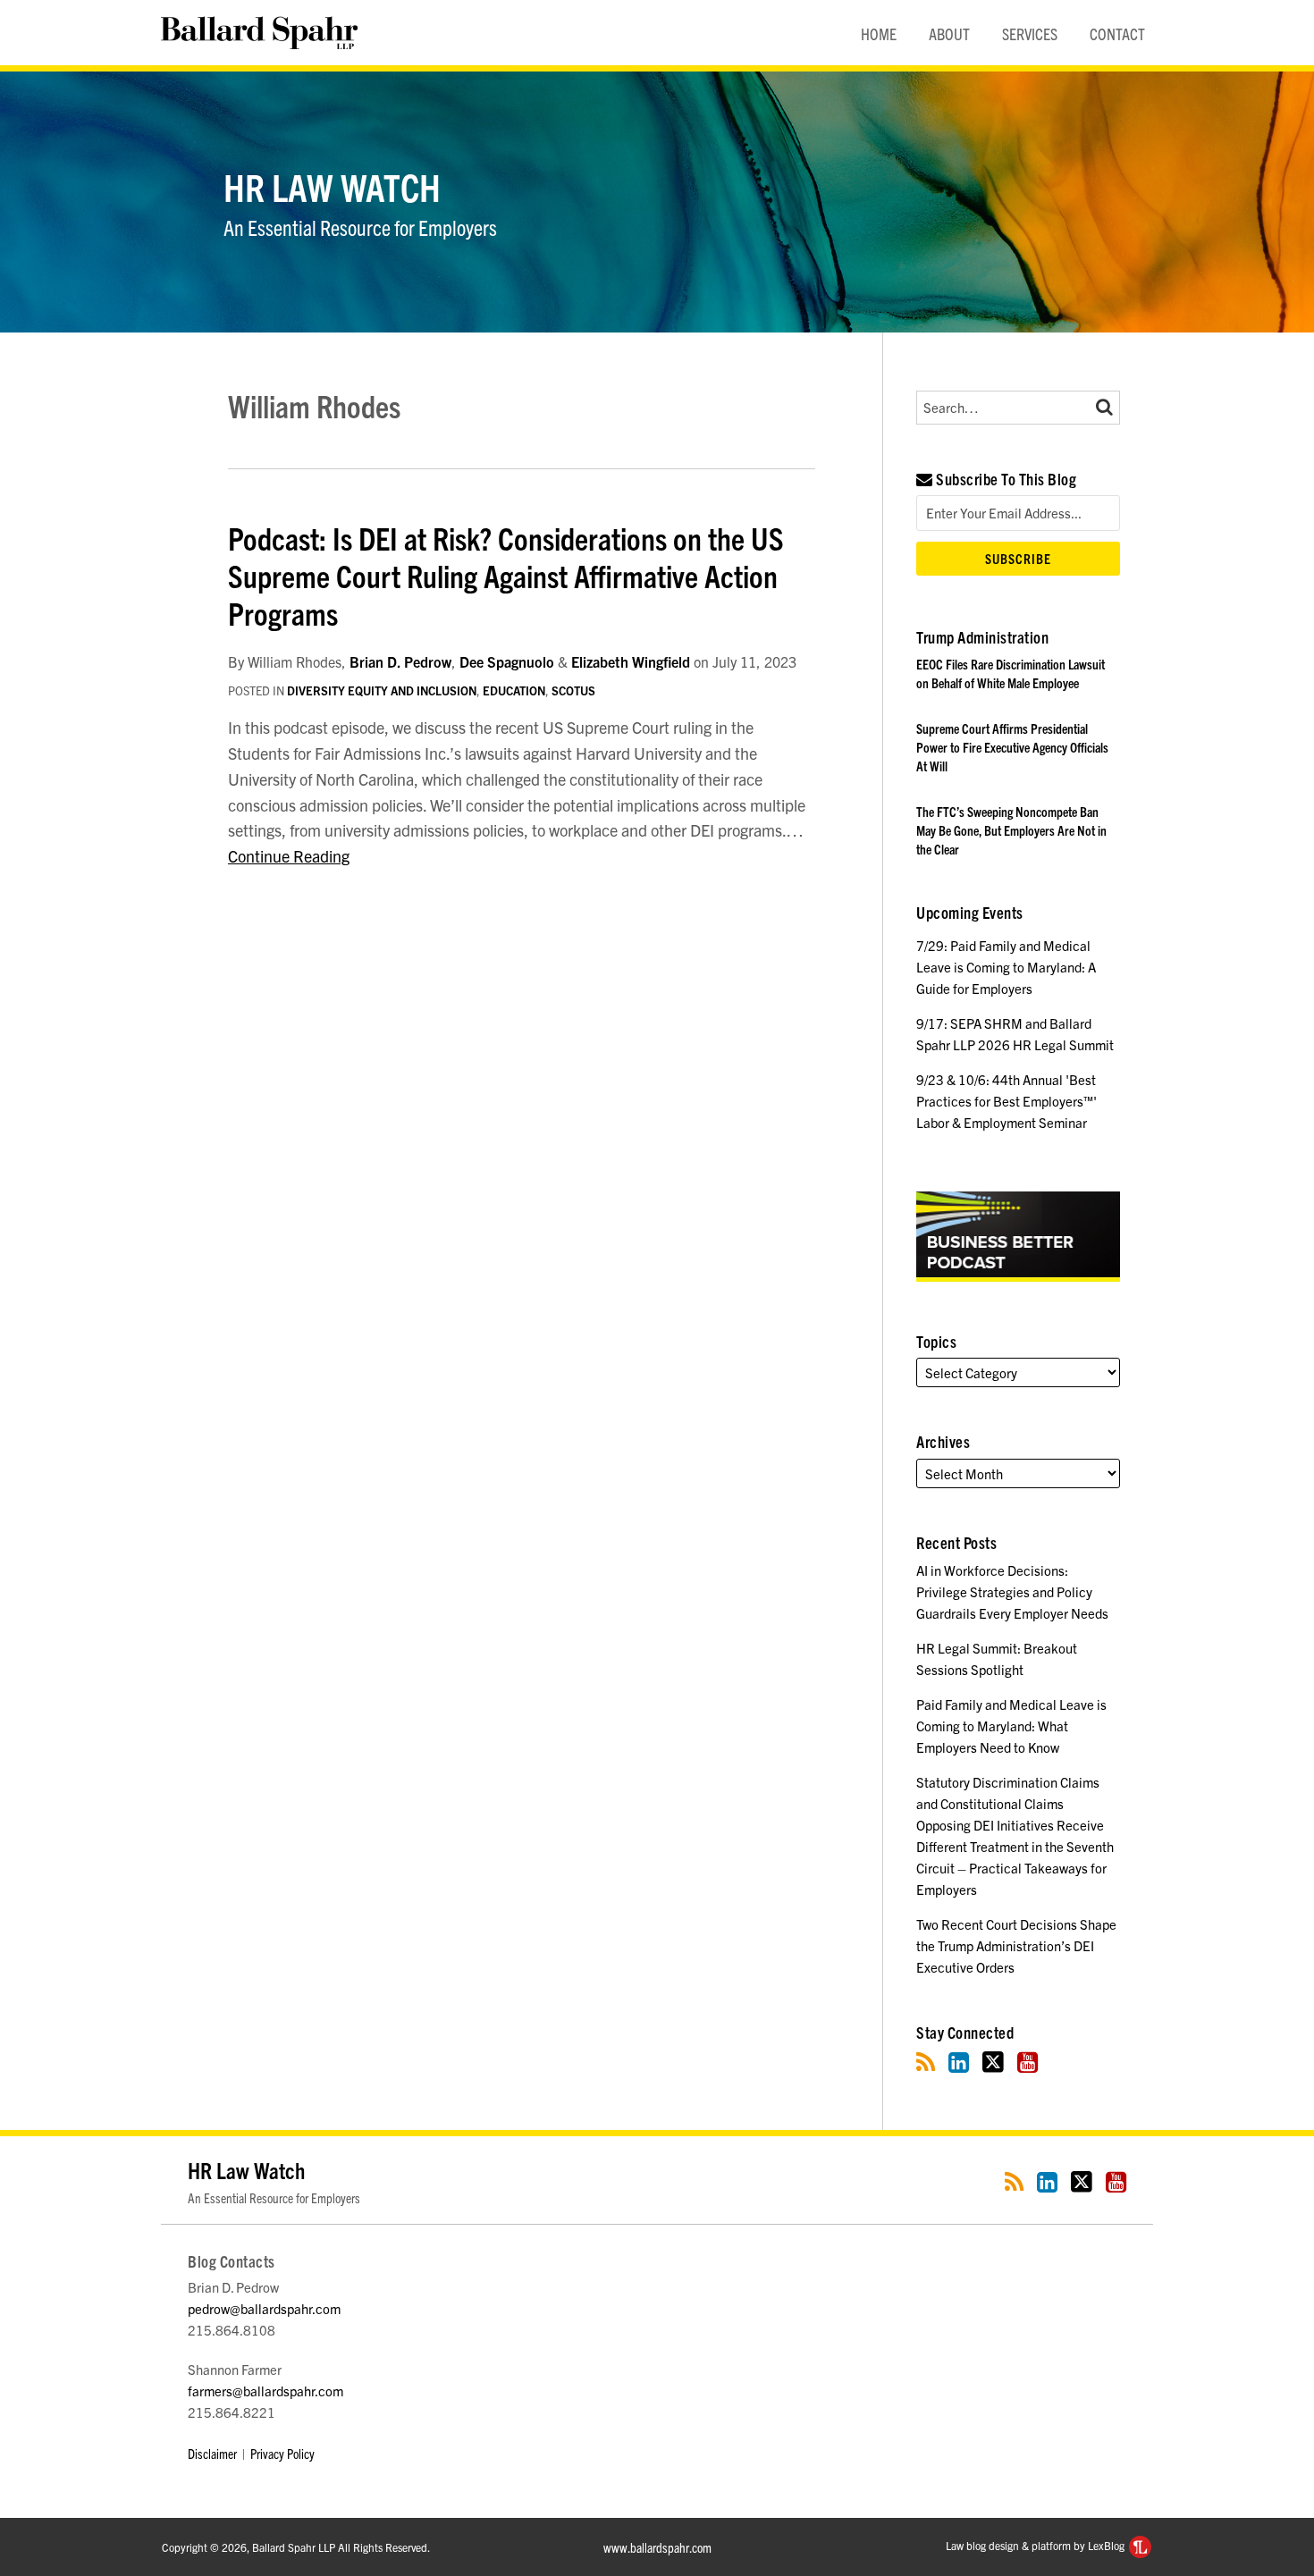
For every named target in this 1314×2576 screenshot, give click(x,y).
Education (514, 690)
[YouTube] (1028, 2062)
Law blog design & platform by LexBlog (1036, 2545)
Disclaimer (212, 2453)
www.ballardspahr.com (657, 2547)
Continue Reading (289, 856)
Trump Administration (982, 637)
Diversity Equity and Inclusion (382, 690)
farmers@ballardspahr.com (265, 2391)
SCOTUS (573, 690)
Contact (1117, 34)
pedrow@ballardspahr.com (264, 2308)
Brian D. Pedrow (400, 661)
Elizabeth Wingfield (631, 661)
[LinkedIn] (959, 2062)
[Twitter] (993, 2062)
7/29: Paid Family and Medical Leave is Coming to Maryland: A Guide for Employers (1006, 967)
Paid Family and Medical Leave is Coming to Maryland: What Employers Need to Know (1011, 1726)
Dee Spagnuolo (507, 661)
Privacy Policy (282, 2453)
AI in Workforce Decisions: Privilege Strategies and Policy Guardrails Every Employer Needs (1012, 1591)
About (949, 34)
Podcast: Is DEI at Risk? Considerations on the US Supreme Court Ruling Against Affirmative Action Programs (506, 575)
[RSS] (926, 2062)
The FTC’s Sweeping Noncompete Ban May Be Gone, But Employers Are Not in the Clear (1011, 830)
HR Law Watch (332, 186)
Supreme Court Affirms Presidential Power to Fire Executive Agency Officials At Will (1012, 747)
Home (879, 34)
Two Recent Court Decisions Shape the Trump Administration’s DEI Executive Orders (1016, 1945)
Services (1030, 34)
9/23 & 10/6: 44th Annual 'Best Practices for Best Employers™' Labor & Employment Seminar (1007, 1101)
